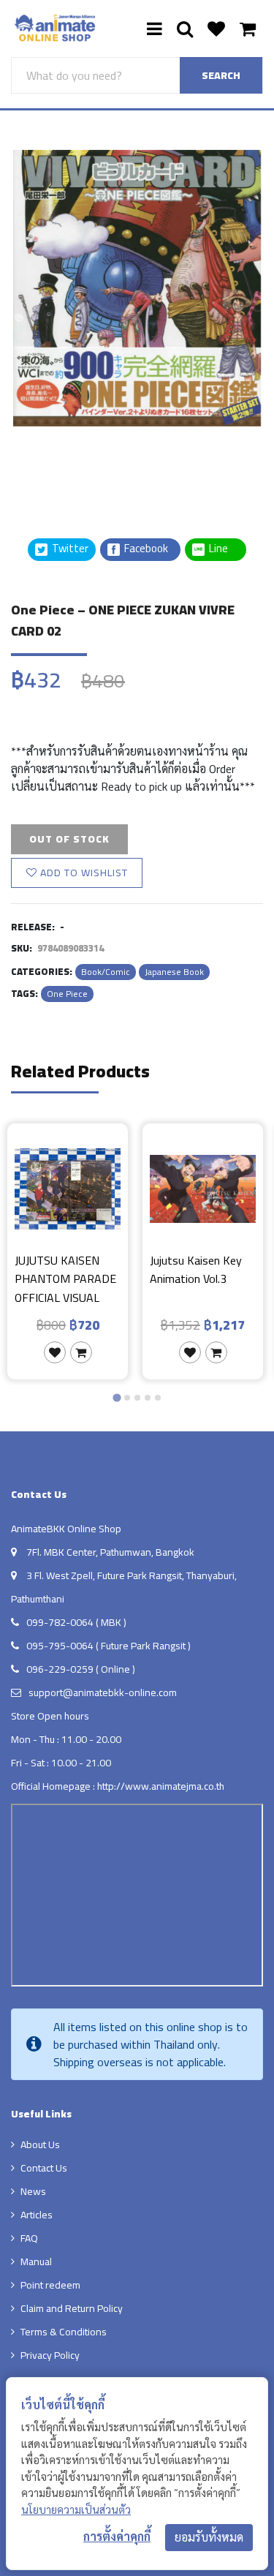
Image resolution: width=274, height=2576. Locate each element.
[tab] (117, 1398)
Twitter (69, 549)
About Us (40, 2144)
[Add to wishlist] (55, 1352)
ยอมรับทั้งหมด (209, 2537)
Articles (37, 2215)
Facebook (145, 549)
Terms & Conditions (64, 2332)
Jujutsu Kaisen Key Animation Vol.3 (196, 1271)
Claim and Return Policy (72, 2308)
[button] (47, 463)
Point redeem (50, 2285)
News (33, 2191)
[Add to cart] (81, 1352)
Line (223, 549)
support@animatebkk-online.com (103, 1692)
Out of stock (69, 839)
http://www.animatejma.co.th (161, 1786)
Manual (36, 2261)
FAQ (29, 2238)
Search (221, 75)
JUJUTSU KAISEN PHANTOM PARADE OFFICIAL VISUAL (65, 1279)
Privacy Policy (50, 2355)
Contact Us (44, 2168)
